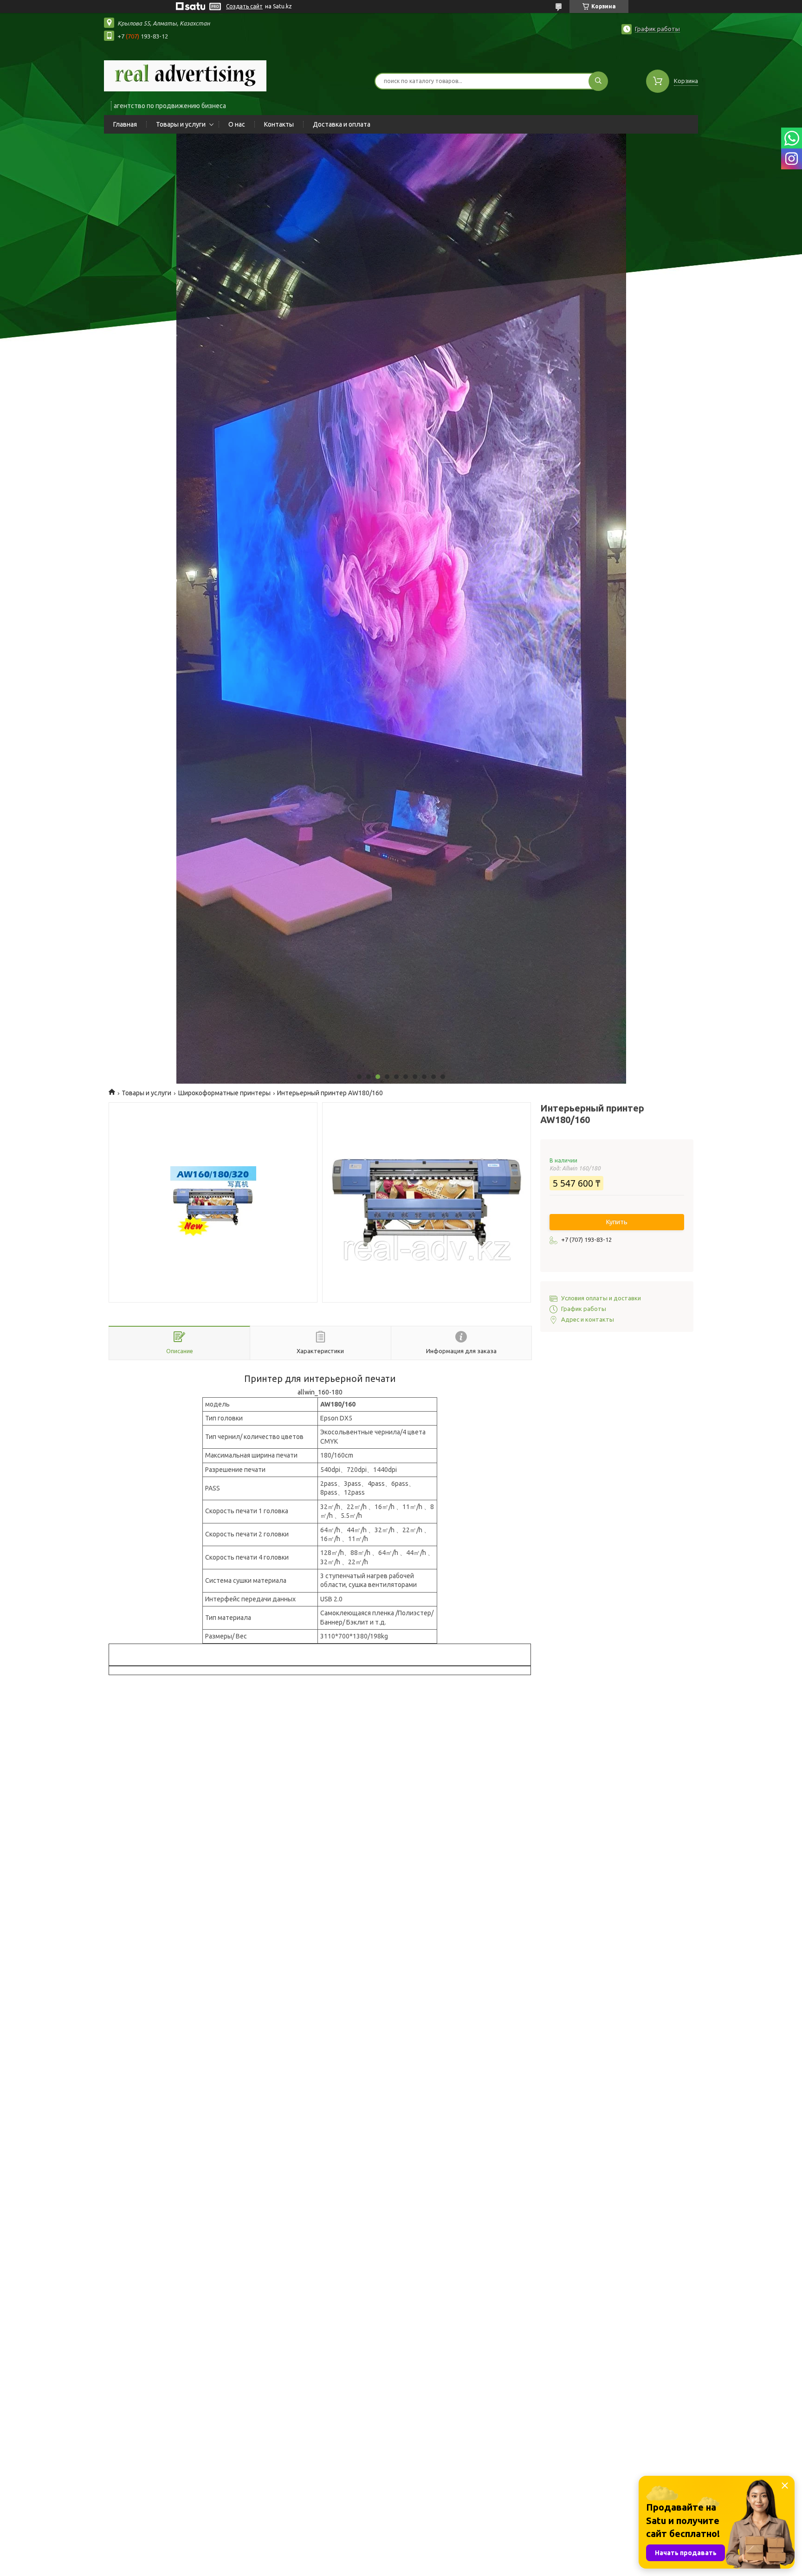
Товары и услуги (181, 124)
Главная (125, 124)
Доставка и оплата (342, 124)
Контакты (279, 124)
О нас (237, 124)
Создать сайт (244, 6)
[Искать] (598, 81)
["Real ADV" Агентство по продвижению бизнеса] (185, 75)
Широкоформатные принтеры (224, 1093)
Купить (617, 1222)
